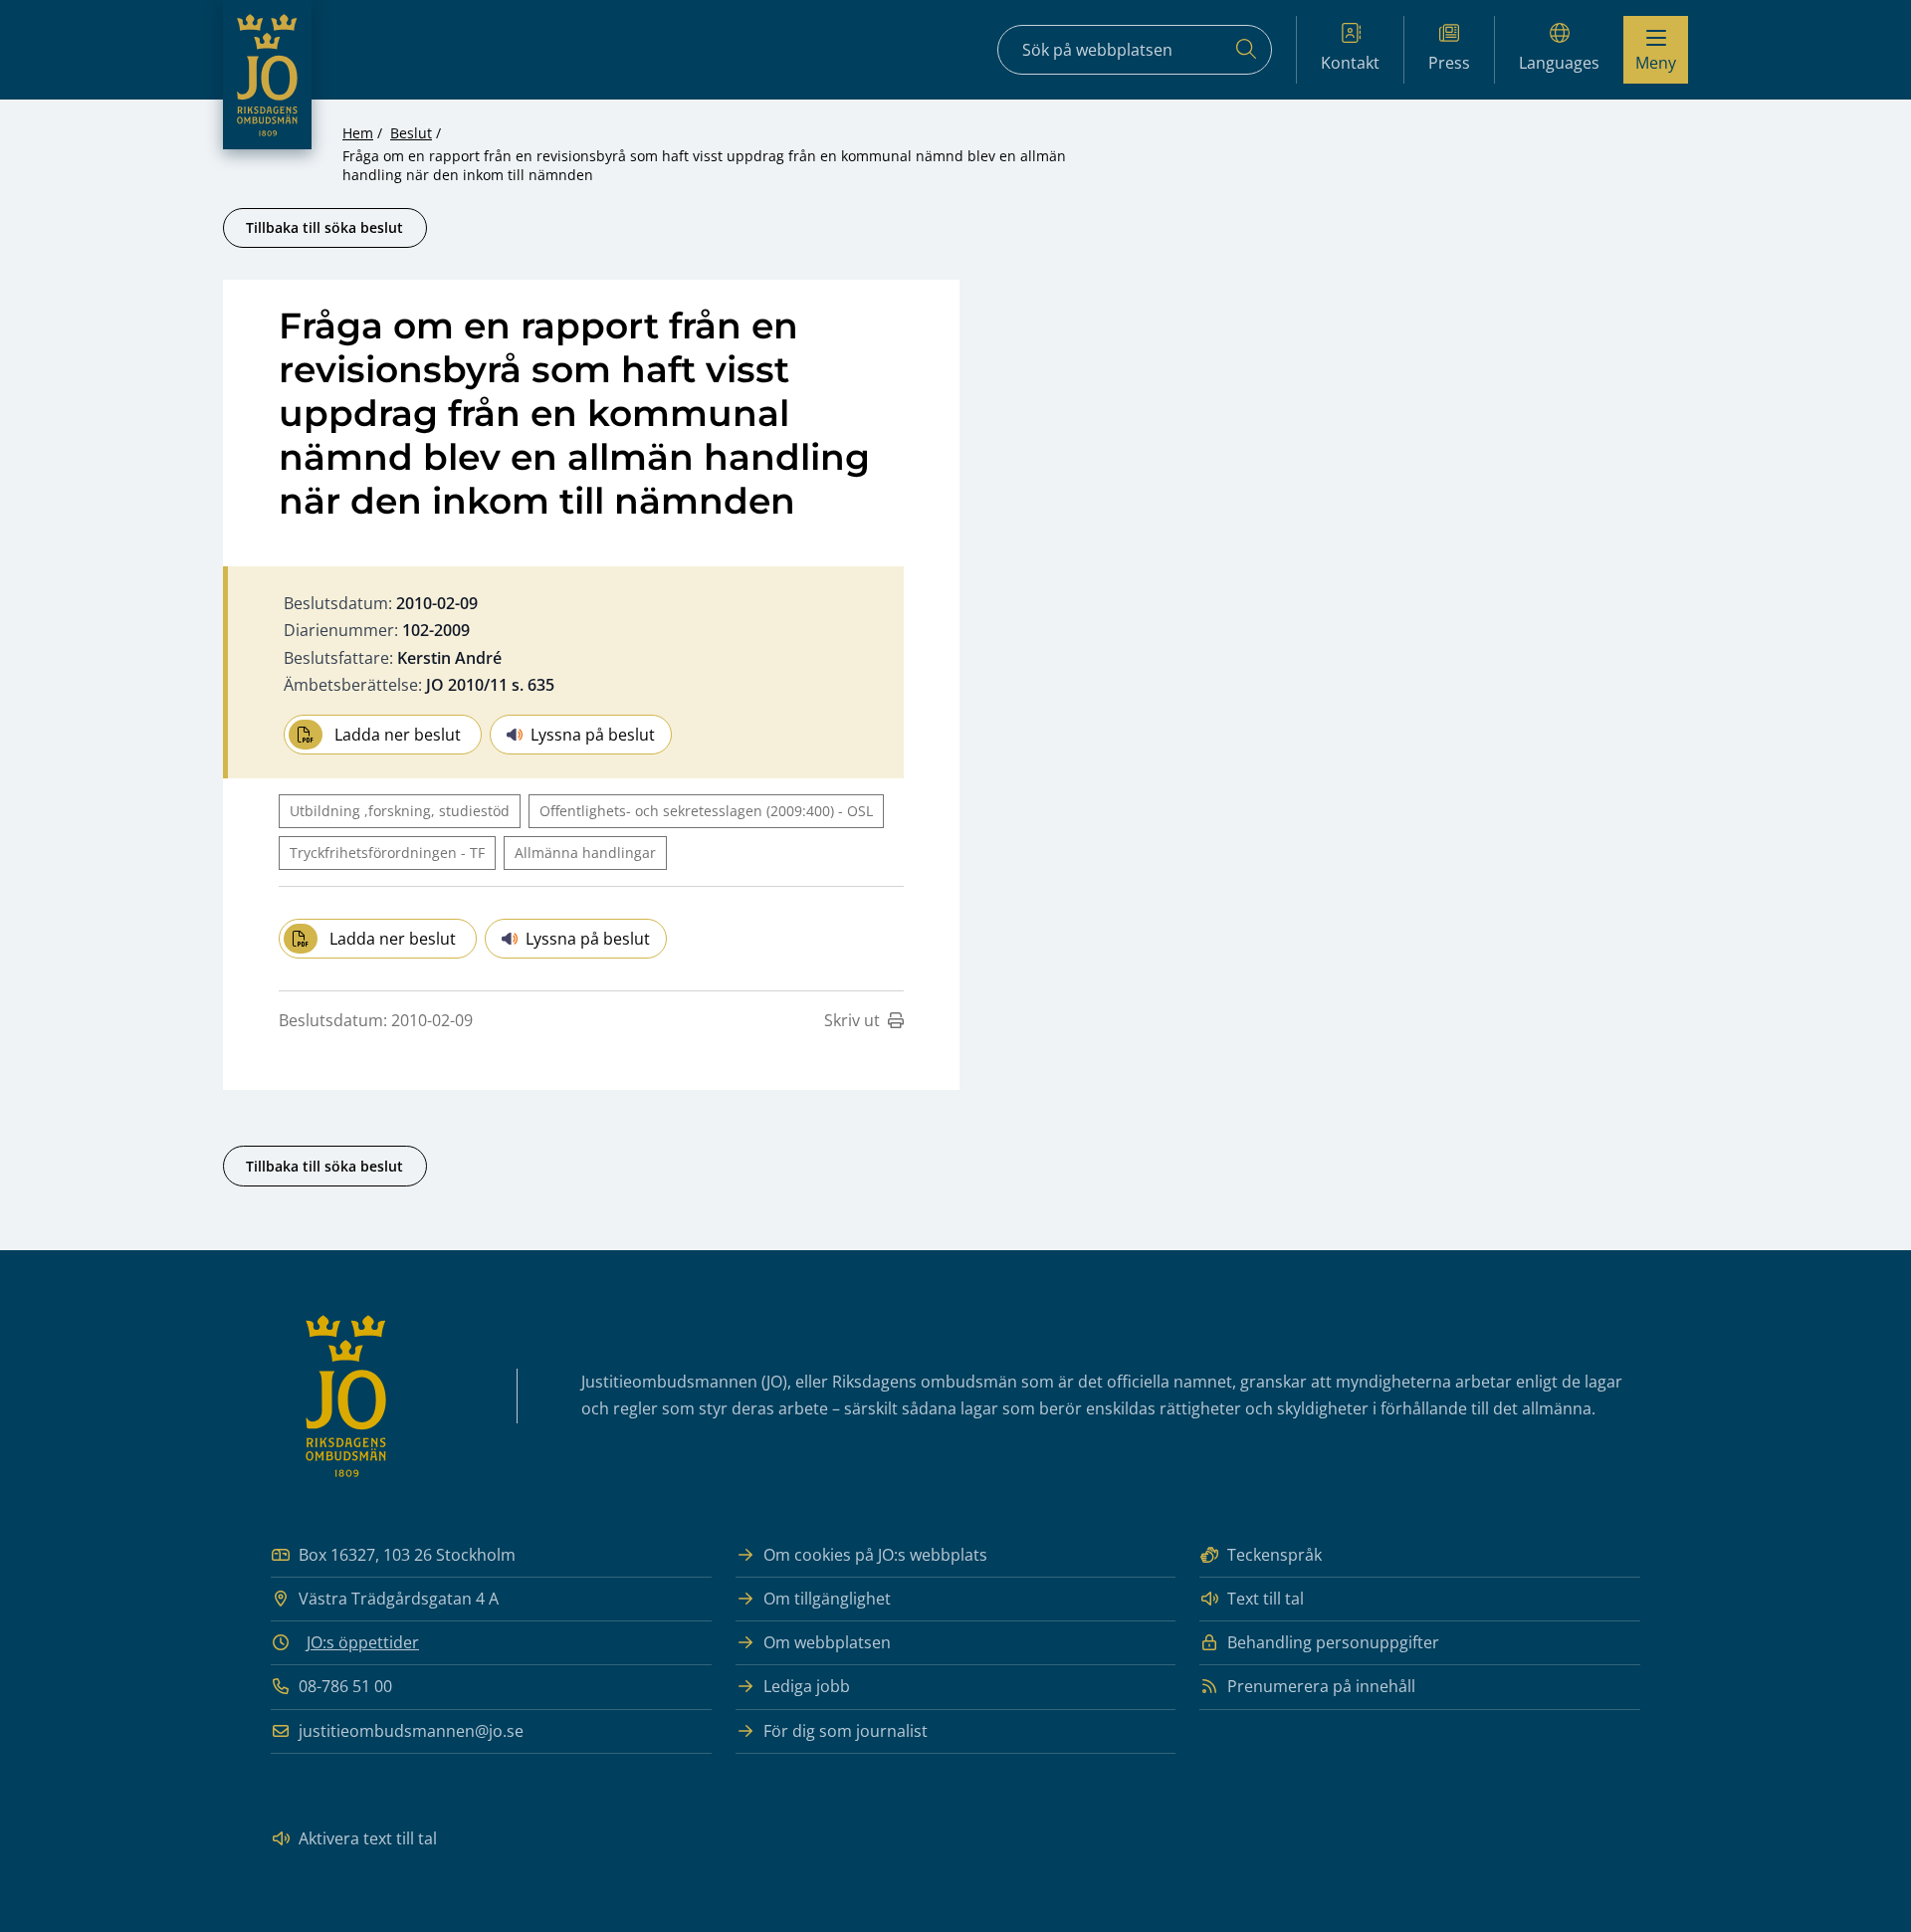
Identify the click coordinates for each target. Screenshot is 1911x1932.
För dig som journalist (846, 1731)
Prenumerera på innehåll (1321, 1686)
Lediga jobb (807, 1686)
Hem (358, 133)
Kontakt (1350, 63)
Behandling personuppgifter (1333, 1642)
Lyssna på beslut (593, 735)
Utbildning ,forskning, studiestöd (400, 811)
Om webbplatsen (827, 1642)
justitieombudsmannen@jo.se (411, 1731)
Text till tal (1266, 1599)
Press (1449, 63)
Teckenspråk (1274, 1555)
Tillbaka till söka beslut (324, 227)
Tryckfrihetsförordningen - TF (387, 853)
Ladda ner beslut (398, 735)
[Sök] (1246, 50)
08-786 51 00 (345, 1686)
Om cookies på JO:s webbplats (875, 1555)
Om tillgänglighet (827, 1599)
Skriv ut (852, 1020)
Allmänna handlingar (585, 853)
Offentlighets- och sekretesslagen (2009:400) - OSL (706, 811)
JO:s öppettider (363, 1642)
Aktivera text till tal (368, 1838)
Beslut (411, 133)
